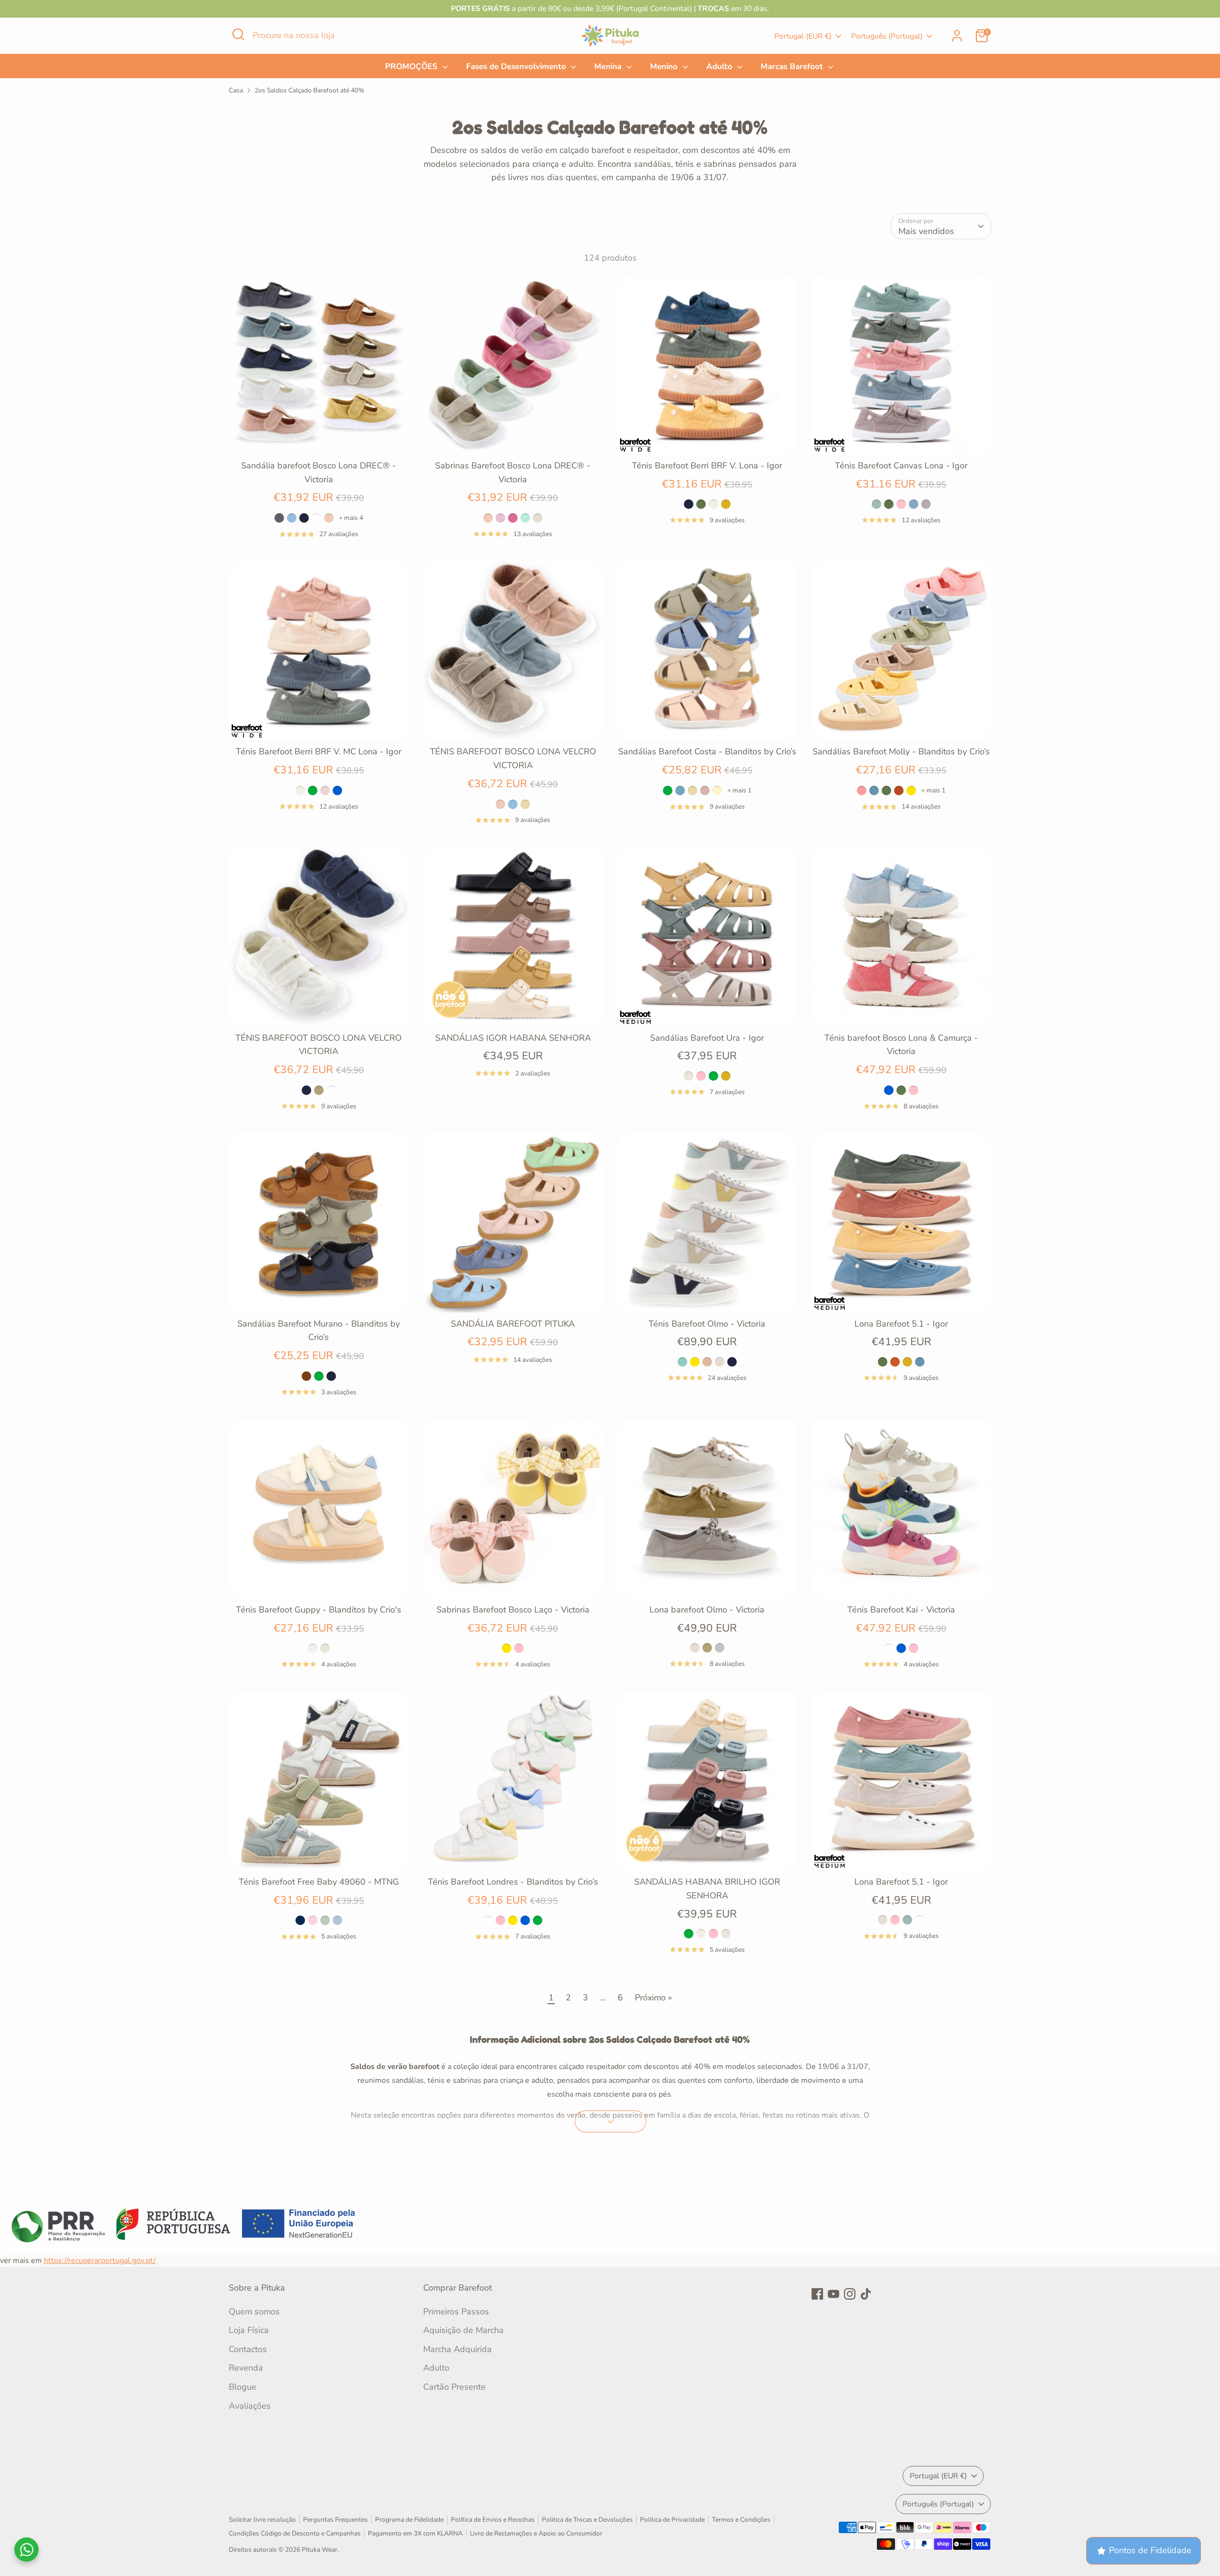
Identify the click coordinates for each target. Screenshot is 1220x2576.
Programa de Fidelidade (409, 2520)
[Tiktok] (866, 2294)
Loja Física (249, 2330)
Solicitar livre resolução (262, 2520)
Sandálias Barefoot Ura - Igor (707, 1038)
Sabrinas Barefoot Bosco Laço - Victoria (513, 1610)
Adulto (721, 66)
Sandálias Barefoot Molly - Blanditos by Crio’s (901, 751)
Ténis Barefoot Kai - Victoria (901, 1610)
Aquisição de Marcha (463, 2330)
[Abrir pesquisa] (238, 34)
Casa (236, 90)
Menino (665, 66)
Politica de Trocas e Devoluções (587, 2520)
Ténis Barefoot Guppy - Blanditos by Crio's (319, 1610)
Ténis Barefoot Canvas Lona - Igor (901, 466)
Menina (609, 66)
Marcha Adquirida (457, 2349)
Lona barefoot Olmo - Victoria (707, 1610)
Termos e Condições (741, 2520)
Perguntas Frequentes (335, 2520)
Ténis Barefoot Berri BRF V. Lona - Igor (707, 466)
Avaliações (250, 2406)
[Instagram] (850, 2294)
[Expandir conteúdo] (610, 2121)
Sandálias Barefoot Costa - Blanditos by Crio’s (707, 751)
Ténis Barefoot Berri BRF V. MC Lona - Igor (319, 751)
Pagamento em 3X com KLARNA (415, 2533)
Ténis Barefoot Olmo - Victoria (707, 1324)
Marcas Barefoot (793, 66)
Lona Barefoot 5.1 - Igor (901, 1324)
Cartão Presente (454, 2387)
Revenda (246, 2368)
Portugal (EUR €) (803, 36)
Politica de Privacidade (672, 2520)
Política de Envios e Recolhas (493, 2520)
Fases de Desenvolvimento (517, 66)
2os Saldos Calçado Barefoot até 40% (310, 90)
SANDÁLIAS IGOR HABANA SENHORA (513, 1038)
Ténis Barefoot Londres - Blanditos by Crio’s (513, 1882)
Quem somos (254, 2312)
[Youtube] (834, 2294)
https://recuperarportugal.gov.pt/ (100, 2261)
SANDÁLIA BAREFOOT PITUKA (513, 1324)
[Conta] (957, 36)
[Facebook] (817, 2294)
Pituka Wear (320, 2550)
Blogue (243, 2387)
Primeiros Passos (456, 2312)
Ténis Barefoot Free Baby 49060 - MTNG (319, 1882)
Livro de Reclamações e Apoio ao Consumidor (536, 2533)
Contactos (248, 2349)
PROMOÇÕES (412, 66)
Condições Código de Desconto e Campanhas (295, 2533)
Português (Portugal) (887, 36)
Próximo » (653, 1998)
